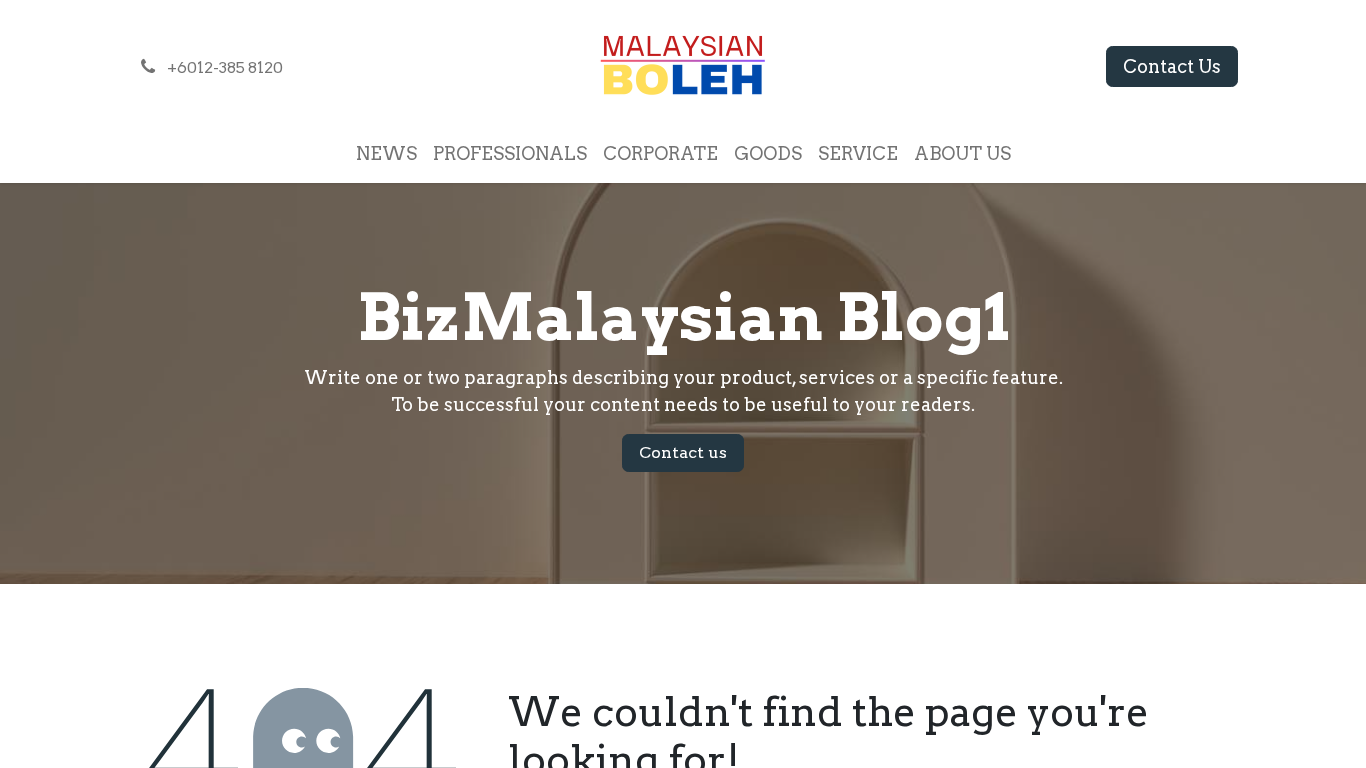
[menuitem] (386, 153)
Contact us (683, 452)
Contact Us (1172, 66)
